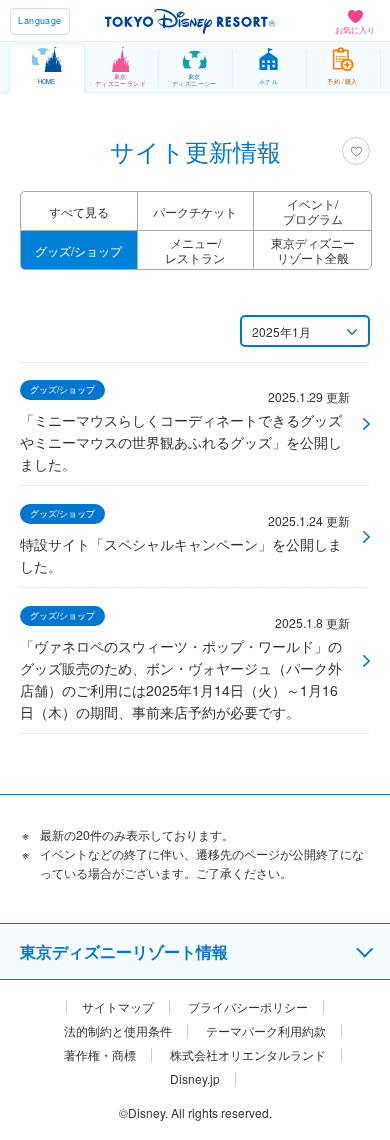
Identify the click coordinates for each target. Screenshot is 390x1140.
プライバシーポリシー (248, 1007)
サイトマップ (118, 1007)
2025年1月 (281, 331)
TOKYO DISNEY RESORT (190, 21)
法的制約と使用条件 (118, 1031)
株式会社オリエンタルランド (248, 1055)
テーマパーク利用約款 (266, 1031)
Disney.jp (195, 1079)
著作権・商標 (100, 1055)
